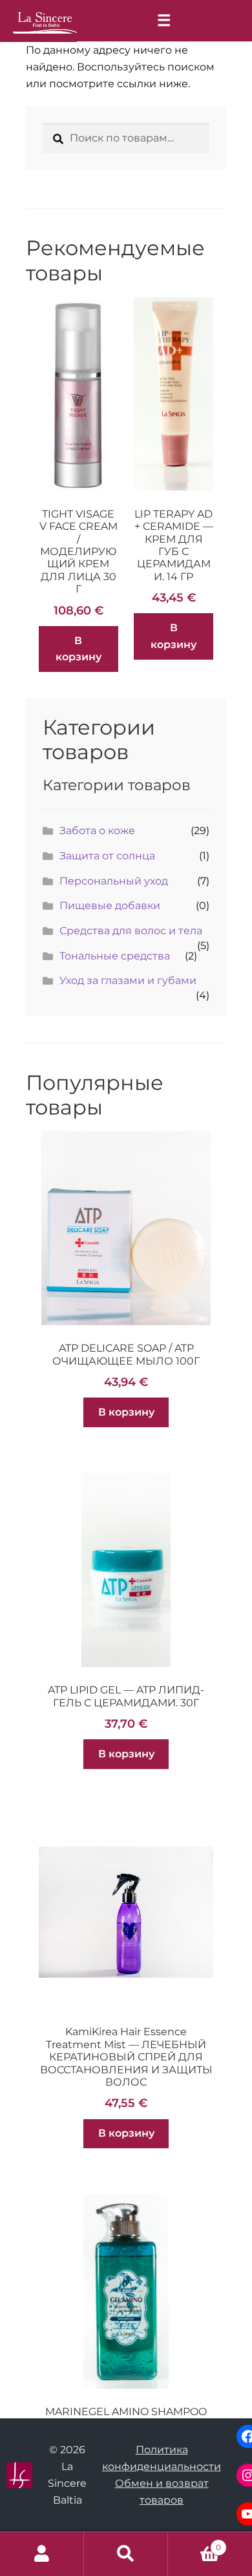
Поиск (126, 2554)
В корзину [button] (79, 649)
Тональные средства (115, 956)
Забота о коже (97, 831)
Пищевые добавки (110, 906)
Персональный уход (114, 881)
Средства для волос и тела (131, 931)
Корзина (194, 2543)
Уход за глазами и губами (128, 980)
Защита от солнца (107, 856)
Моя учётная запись (42, 2554)
